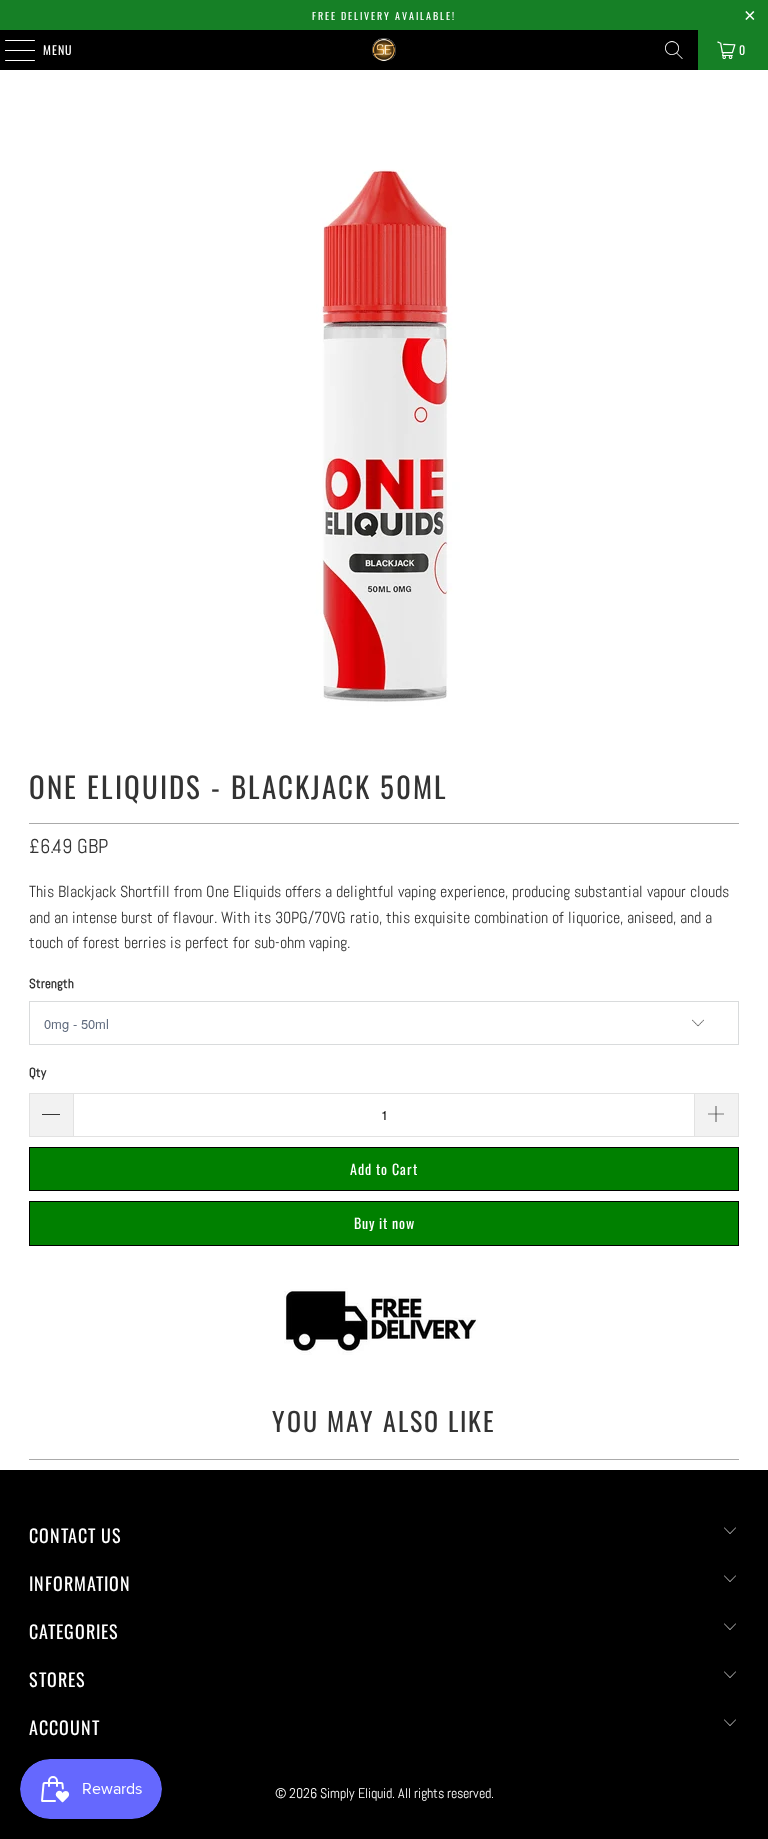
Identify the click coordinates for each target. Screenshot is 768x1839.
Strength (51, 983)
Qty (37, 1072)
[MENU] (9, 50)
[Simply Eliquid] (384, 50)
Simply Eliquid (356, 1793)
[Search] (674, 50)
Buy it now (384, 1222)
